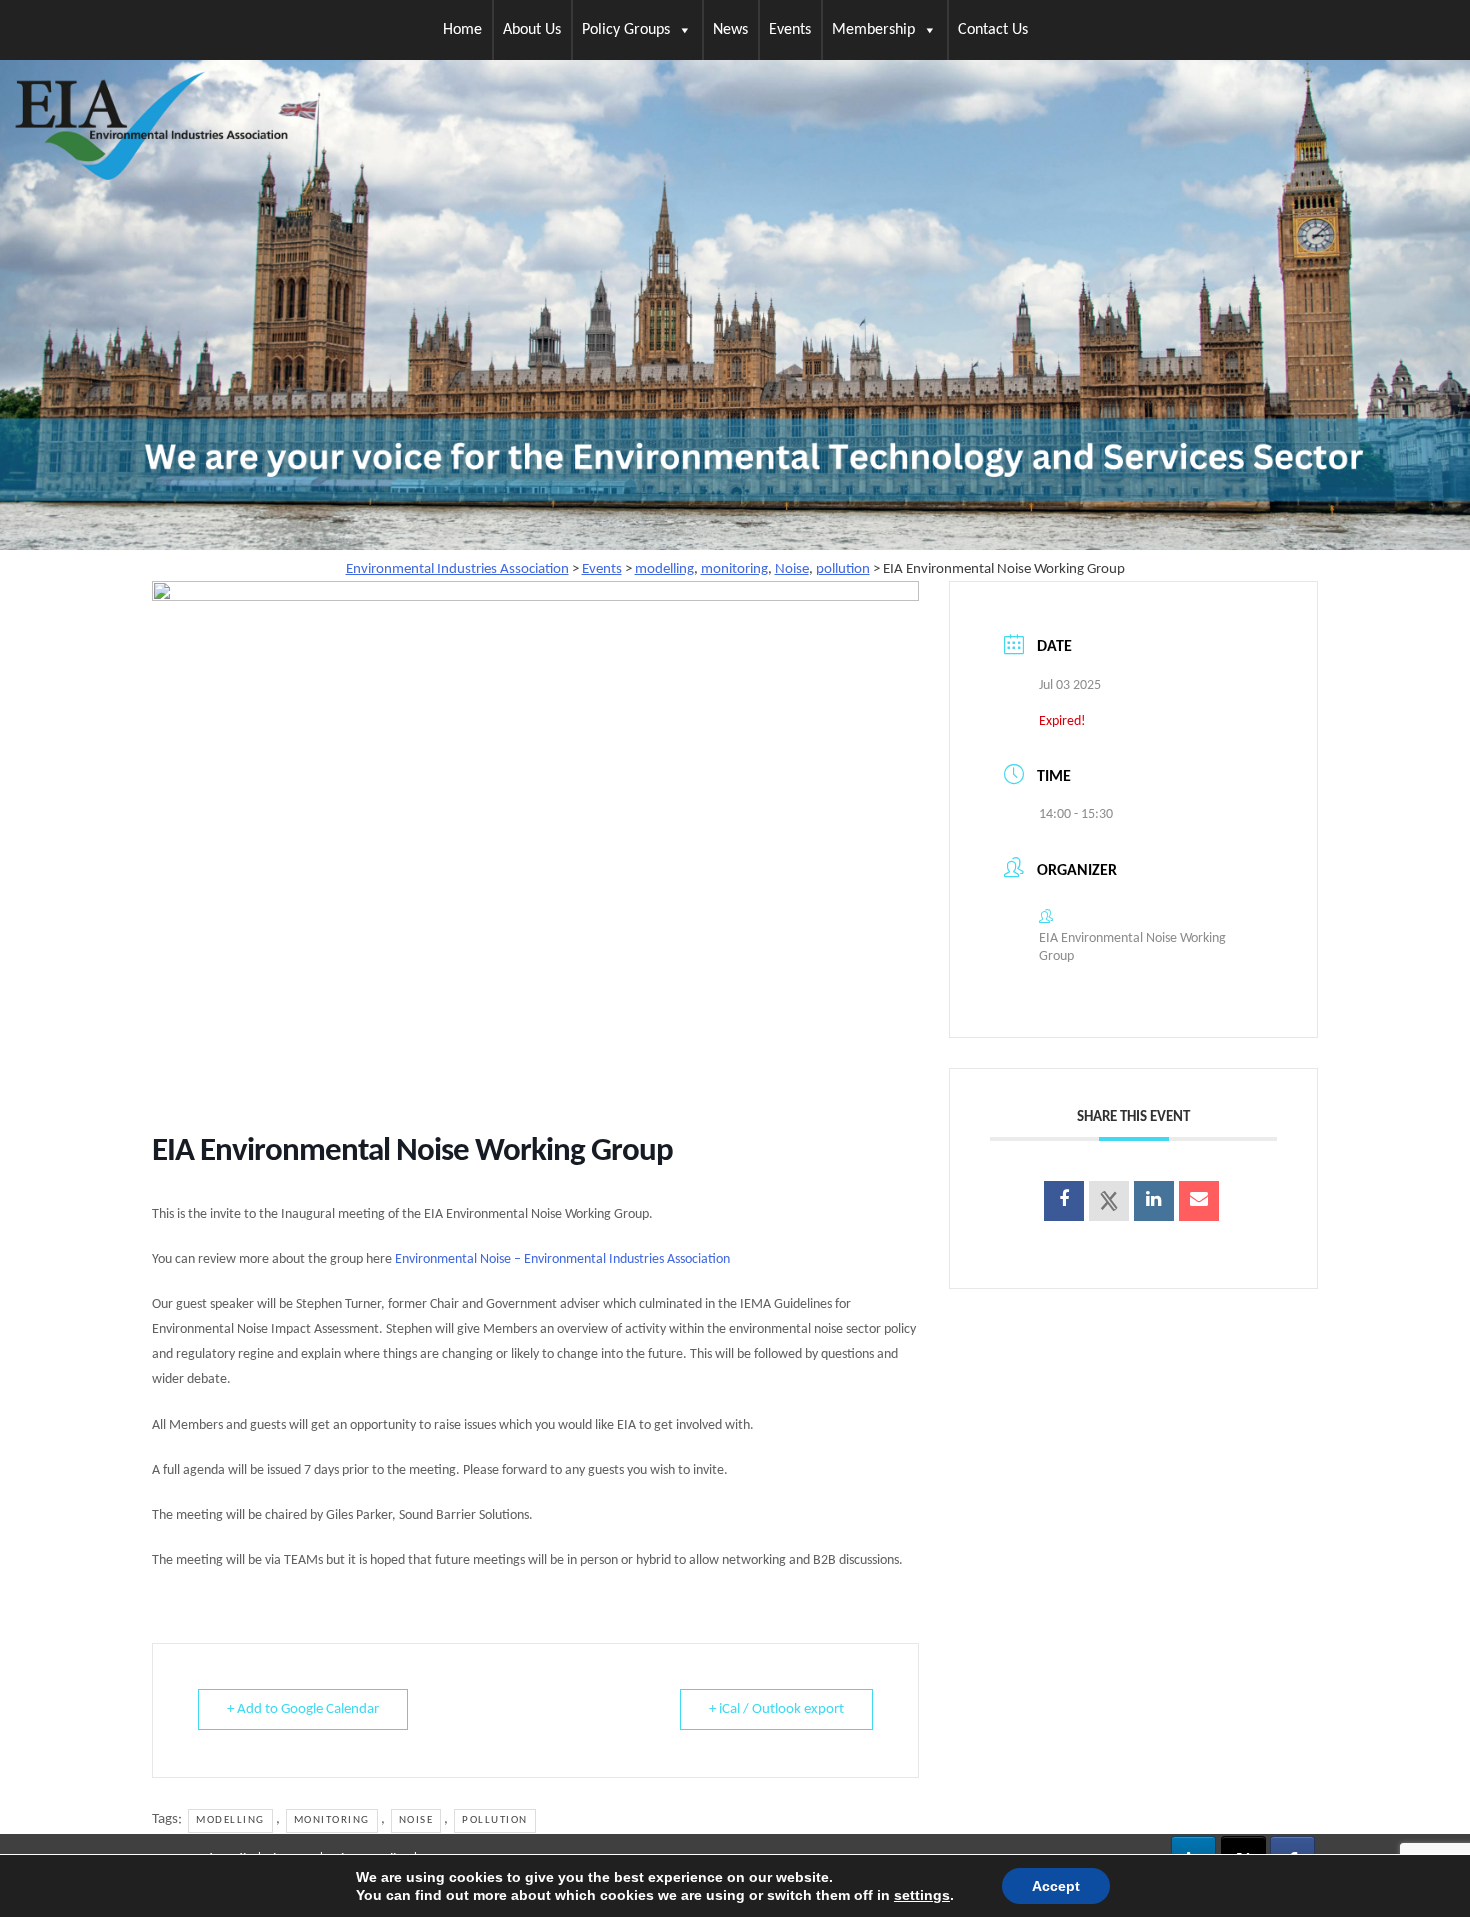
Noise (416, 1820)
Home (462, 30)
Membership (873, 30)
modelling (230, 1820)
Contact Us (993, 30)
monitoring (332, 1820)
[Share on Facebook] (1064, 1201)
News (730, 30)
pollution (495, 1820)
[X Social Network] (1109, 1201)
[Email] (1199, 1201)
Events (790, 30)
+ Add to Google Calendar (303, 1709)
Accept (1056, 1886)
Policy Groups (626, 30)
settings (922, 1895)
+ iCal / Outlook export (776, 1709)
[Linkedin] (1154, 1201)
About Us (532, 30)
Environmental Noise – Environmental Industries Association (562, 1259)
